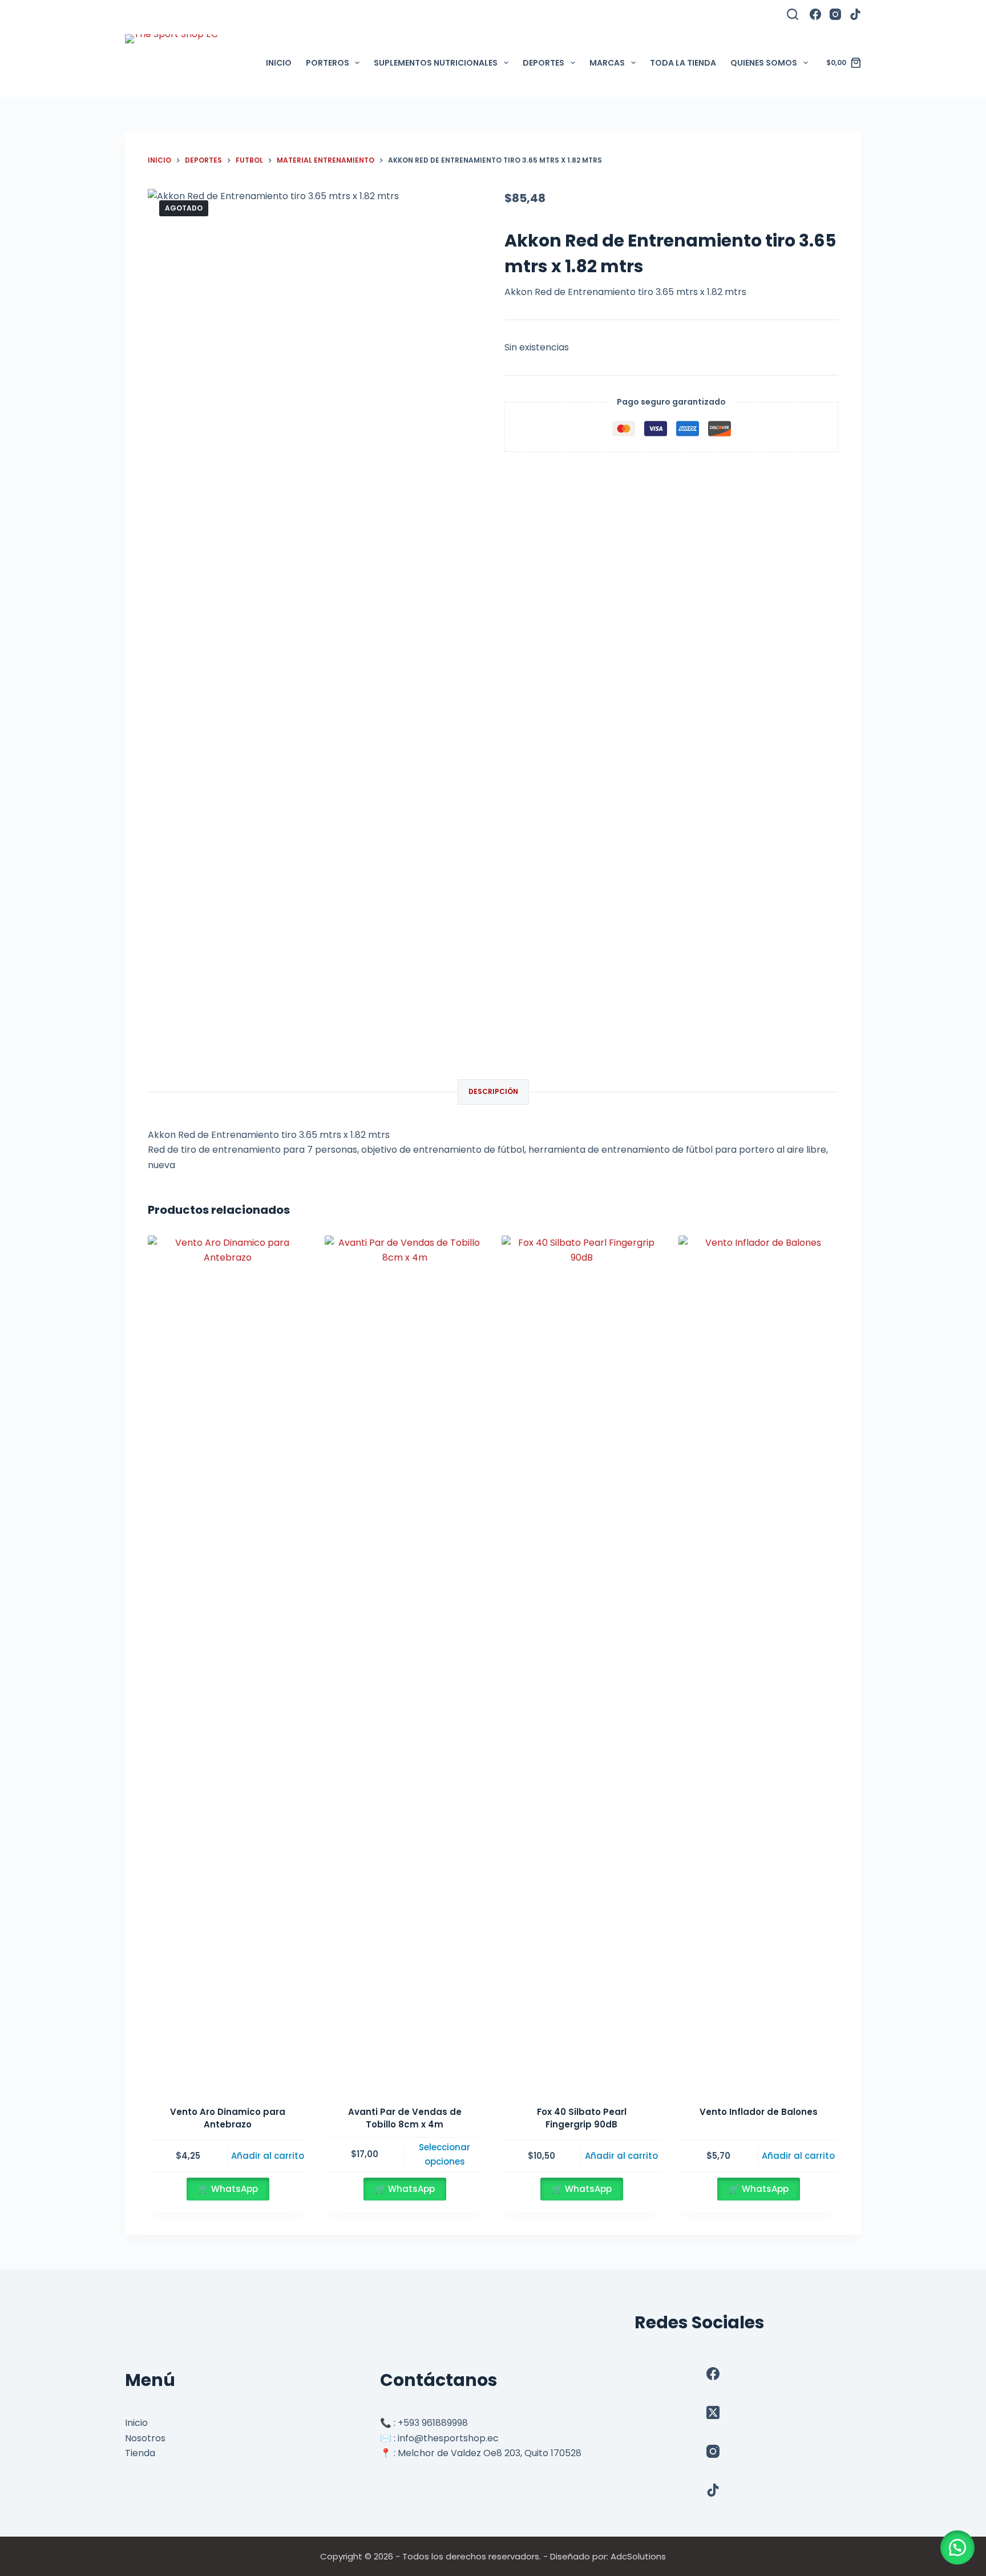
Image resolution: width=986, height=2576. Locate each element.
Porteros (328, 63)
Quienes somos (764, 63)
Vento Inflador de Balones (759, 2112)
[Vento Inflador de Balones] (758, 1664)
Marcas (607, 63)
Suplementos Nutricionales (436, 63)
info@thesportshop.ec (448, 2438)
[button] (957, 2547)
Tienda (140, 2453)
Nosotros (145, 2438)
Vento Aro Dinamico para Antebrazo (228, 2118)
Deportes (543, 63)
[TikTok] (855, 14)
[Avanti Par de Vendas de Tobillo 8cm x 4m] (405, 1664)
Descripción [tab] (493, 1091)
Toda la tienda (683, 63)
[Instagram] (835, 14)
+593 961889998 (433, 2423)
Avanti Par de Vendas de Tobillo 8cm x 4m (405, 2118)
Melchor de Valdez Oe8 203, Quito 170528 (490, 2453)
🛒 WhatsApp (228, 2189)
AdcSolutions (638, 2556)
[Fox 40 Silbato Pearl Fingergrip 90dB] (581, 1664)
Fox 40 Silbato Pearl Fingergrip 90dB (582, 2118)
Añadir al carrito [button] (268, 2156)
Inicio (279, 63)
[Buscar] (793, 14)
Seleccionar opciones (444, 2154)
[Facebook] (815, 14)
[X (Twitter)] (713, 2413)
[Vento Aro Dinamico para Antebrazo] (228, 1664)
